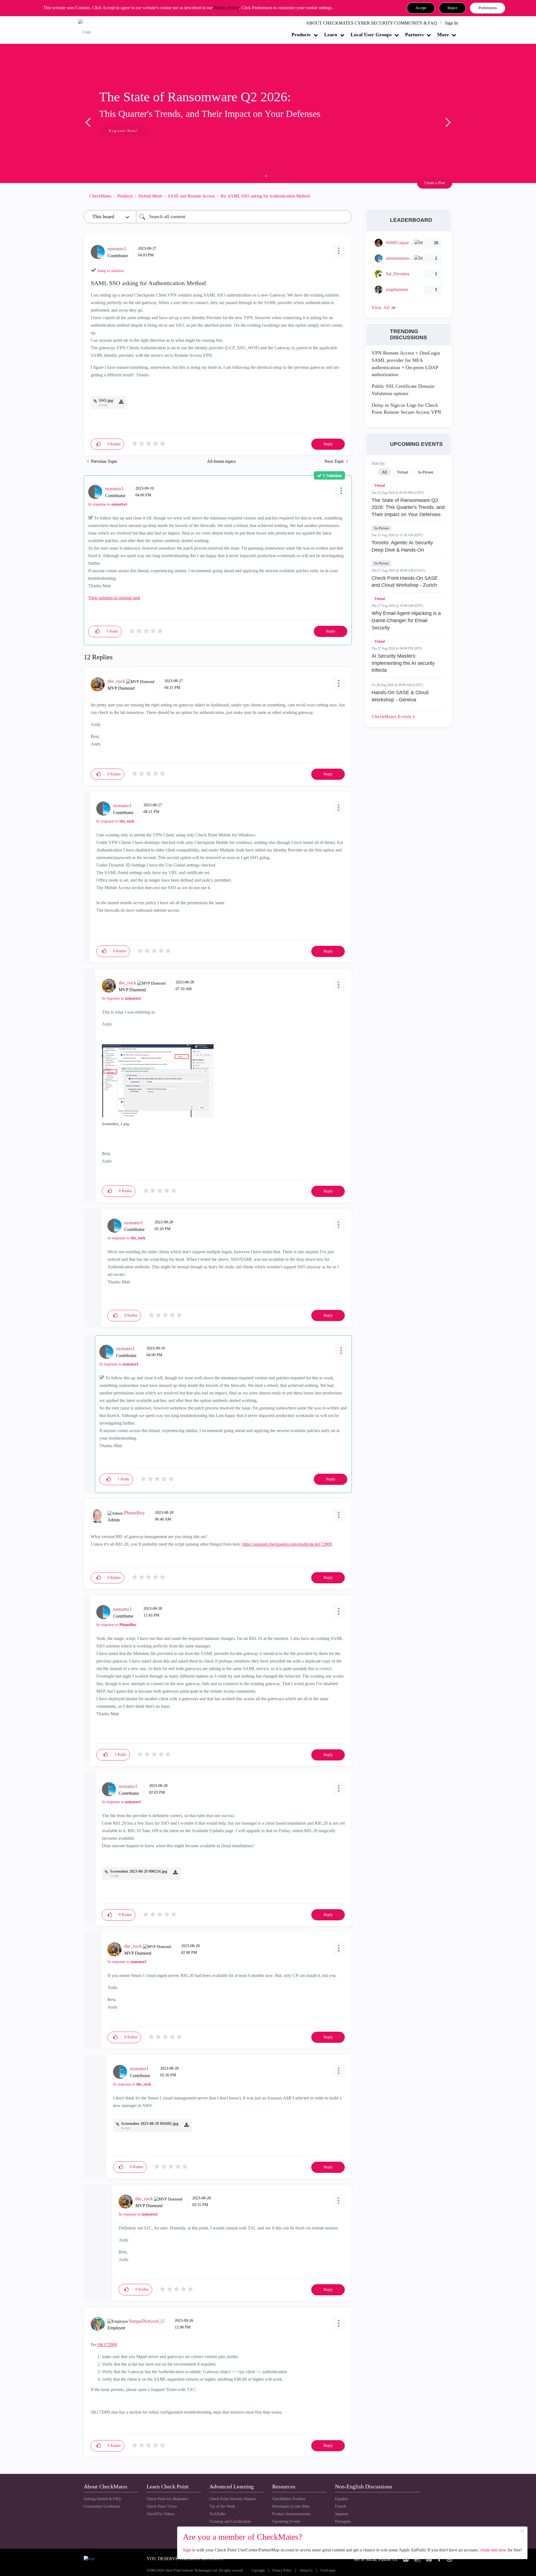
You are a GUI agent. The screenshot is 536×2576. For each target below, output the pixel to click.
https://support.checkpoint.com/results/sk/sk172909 (287, 1544)
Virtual (380, 485)
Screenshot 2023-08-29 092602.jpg (150, 2124)
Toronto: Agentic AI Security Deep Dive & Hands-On (402, 546)
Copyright (258, 2571)
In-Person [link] (426, 472)
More (443, 35)
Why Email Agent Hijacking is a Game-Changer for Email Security (406, 620)
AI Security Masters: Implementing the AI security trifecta (403, 663)
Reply (328, 444)
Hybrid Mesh (150, 196)
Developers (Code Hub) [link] (291, 2506)
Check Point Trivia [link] (162, 2506)
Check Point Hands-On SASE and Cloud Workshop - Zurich (405, 582)
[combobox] (244, 217)
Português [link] (343, 2521)
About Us (306, 2571)
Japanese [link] (342, 2514)
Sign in (189, 2550)
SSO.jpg (106, 401)
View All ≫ (384, 308)
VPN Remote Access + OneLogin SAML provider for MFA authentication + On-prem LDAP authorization (406, 364)
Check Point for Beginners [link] (167, 2499)
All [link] (384, 472)
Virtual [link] (402, 472)
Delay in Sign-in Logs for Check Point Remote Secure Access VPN (406, 409)
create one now (493, 2550)
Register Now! (123, 131)
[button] (421, 8)
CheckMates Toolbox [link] (289, 2499)
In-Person (381, 528)
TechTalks (217, 2514)
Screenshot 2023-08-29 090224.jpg (139, 1871)
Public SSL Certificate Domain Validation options (403, 390)
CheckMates (100, 196)
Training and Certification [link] (230, 2521)
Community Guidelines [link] (102, 2506)
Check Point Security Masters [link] (233, 2499)
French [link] (340, 2506)
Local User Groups (371, 35)
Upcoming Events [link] (286, 2521)
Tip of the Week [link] (222, 2506)
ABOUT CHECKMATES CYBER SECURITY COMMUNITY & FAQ (371, 23)
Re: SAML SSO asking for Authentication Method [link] (265, 196)
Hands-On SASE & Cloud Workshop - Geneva (400, 696)
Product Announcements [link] (291, 2514)
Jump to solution (111, 271)
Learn (331, 35)
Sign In (451, 23)
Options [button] (345, 196)
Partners (414, 35)
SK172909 (107, 2345)
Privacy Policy (226, 8)
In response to (108, 504)
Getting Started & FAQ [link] (102, 2499)
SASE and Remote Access (191, 196)
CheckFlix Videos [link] (161, 2514)
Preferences (488, 8)
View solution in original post (114, 598)
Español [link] (341, 2499)
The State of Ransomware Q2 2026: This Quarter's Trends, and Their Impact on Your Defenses (408, 507)
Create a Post (435, 183)
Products (301, 35)
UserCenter (328, 2571)
